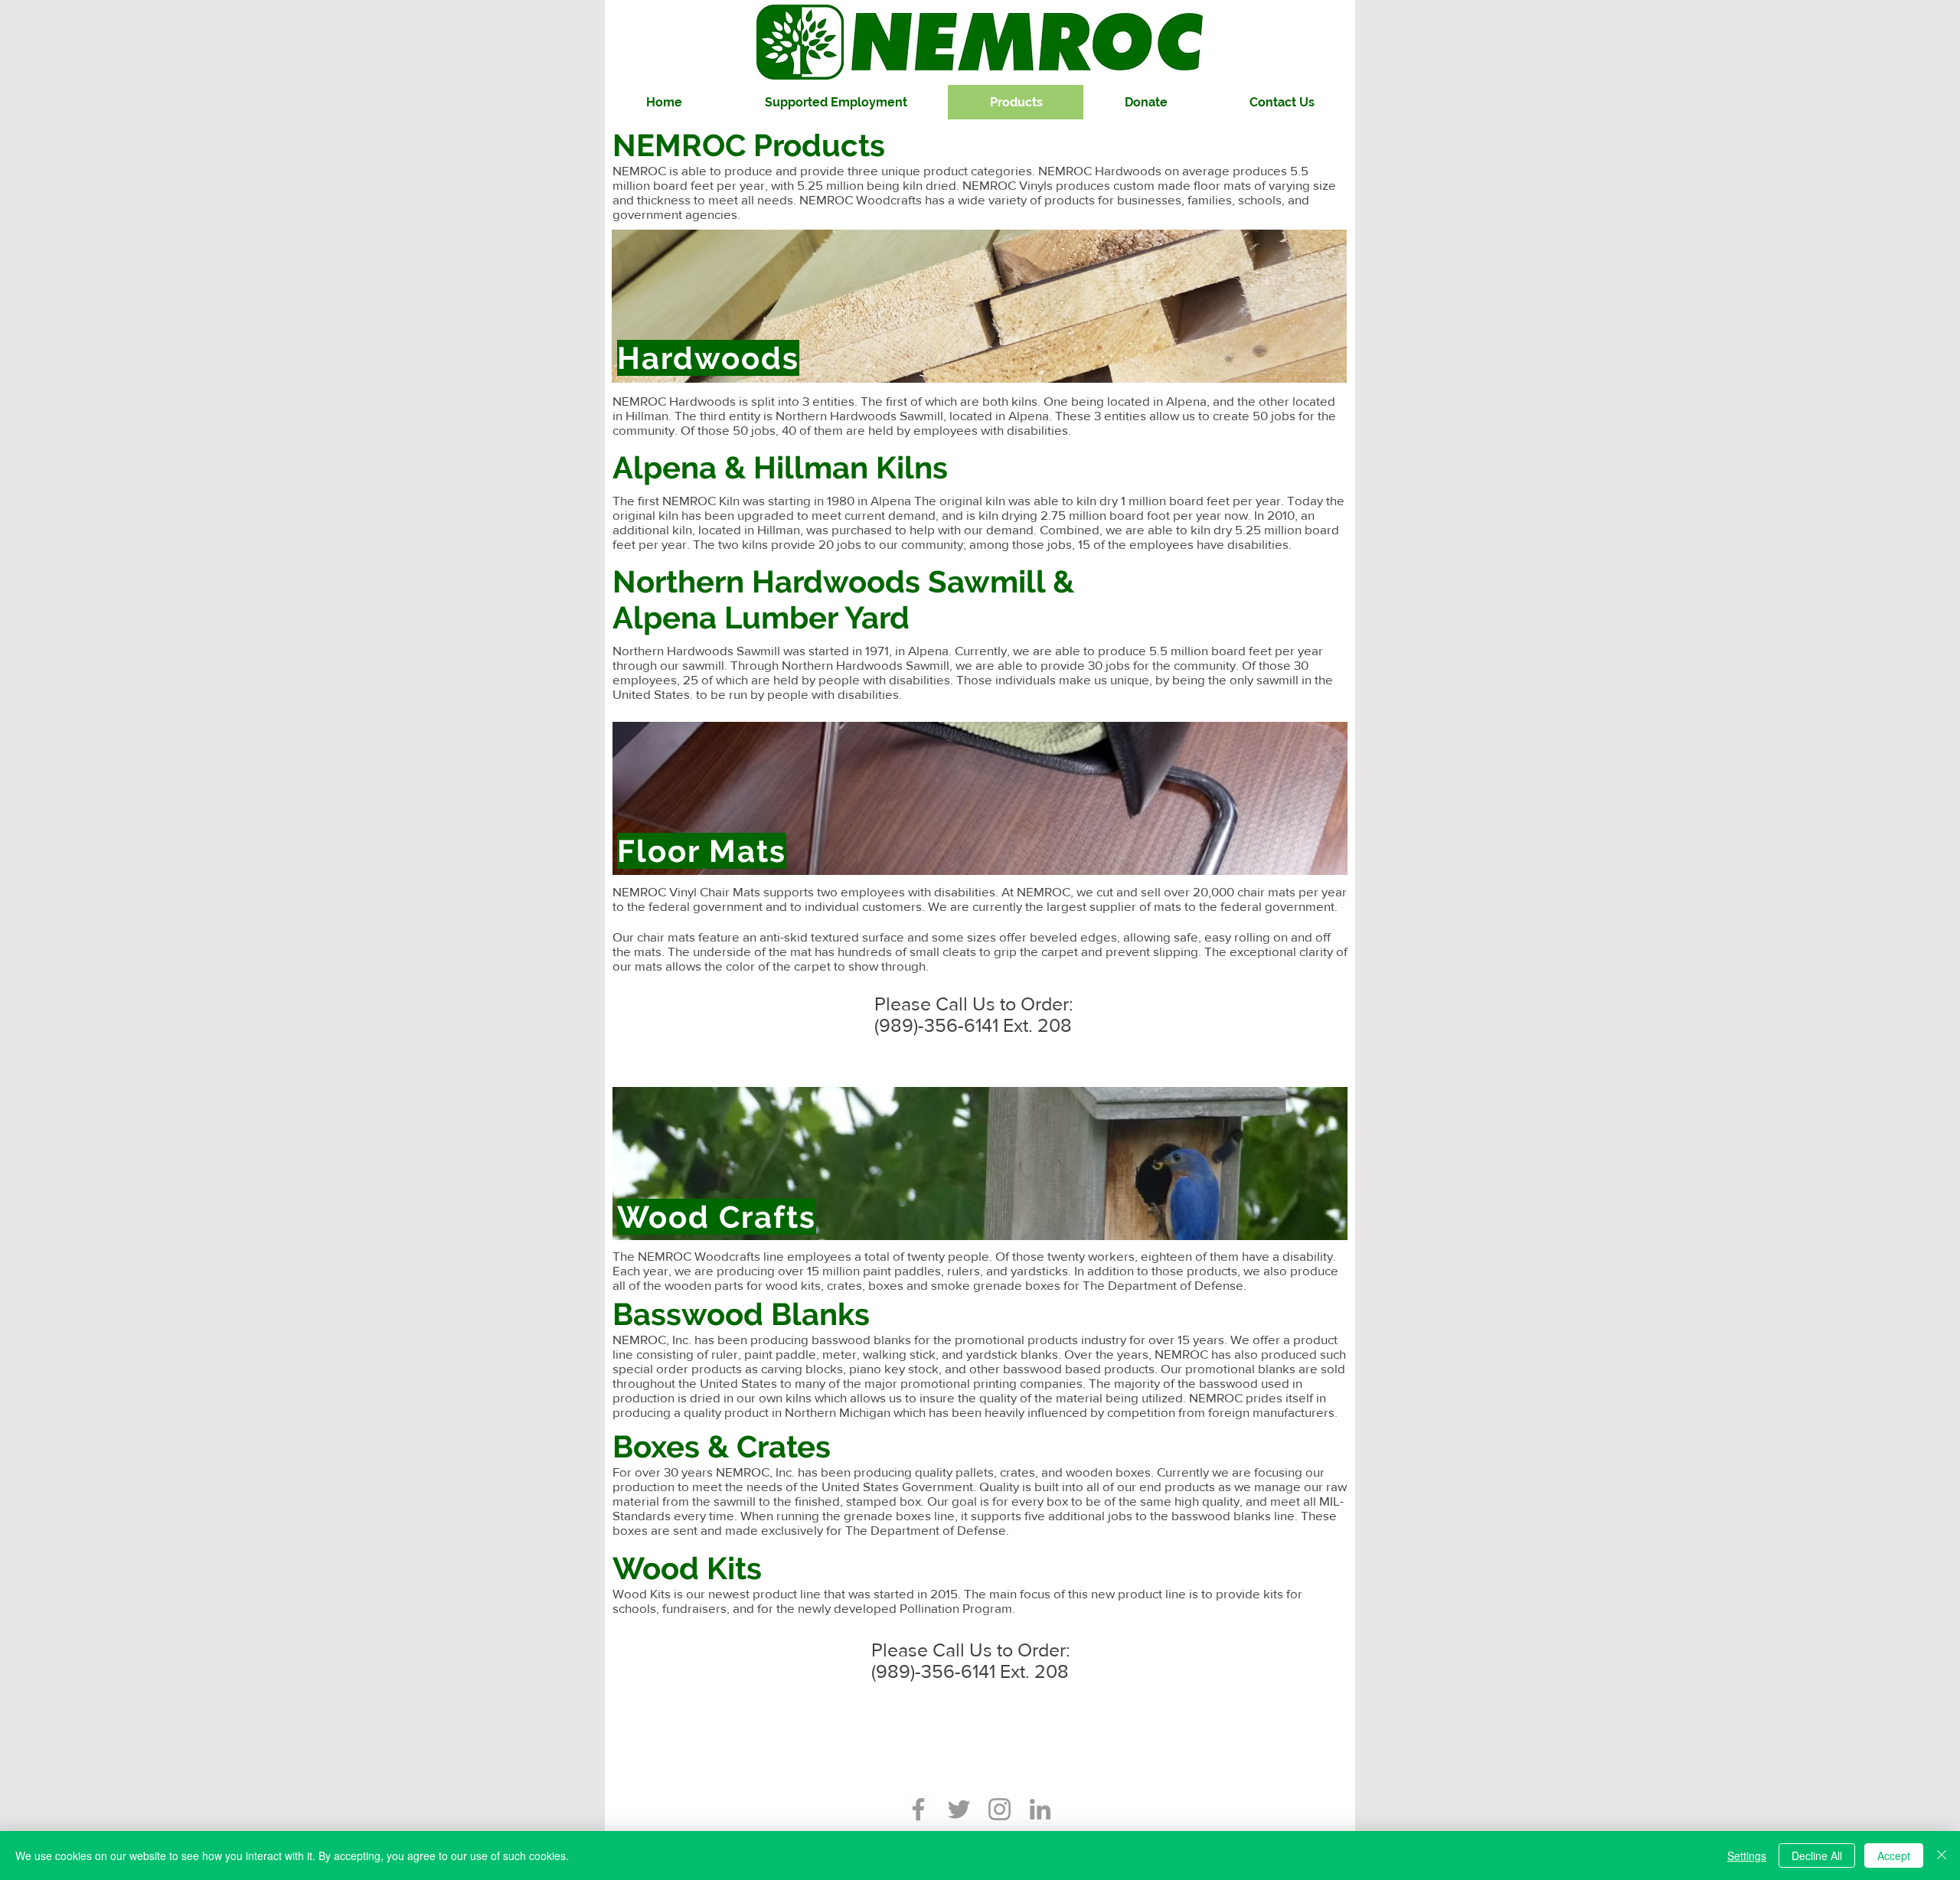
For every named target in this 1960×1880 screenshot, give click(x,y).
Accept (1894, 1856)
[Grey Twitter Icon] (959, 1809)
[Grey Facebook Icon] (918, 1809)
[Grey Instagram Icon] (1000, 1809)
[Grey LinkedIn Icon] (1040, 1809)
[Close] (1942, 1856)
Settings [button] (1747, 1856)
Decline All (1817, 1856)
